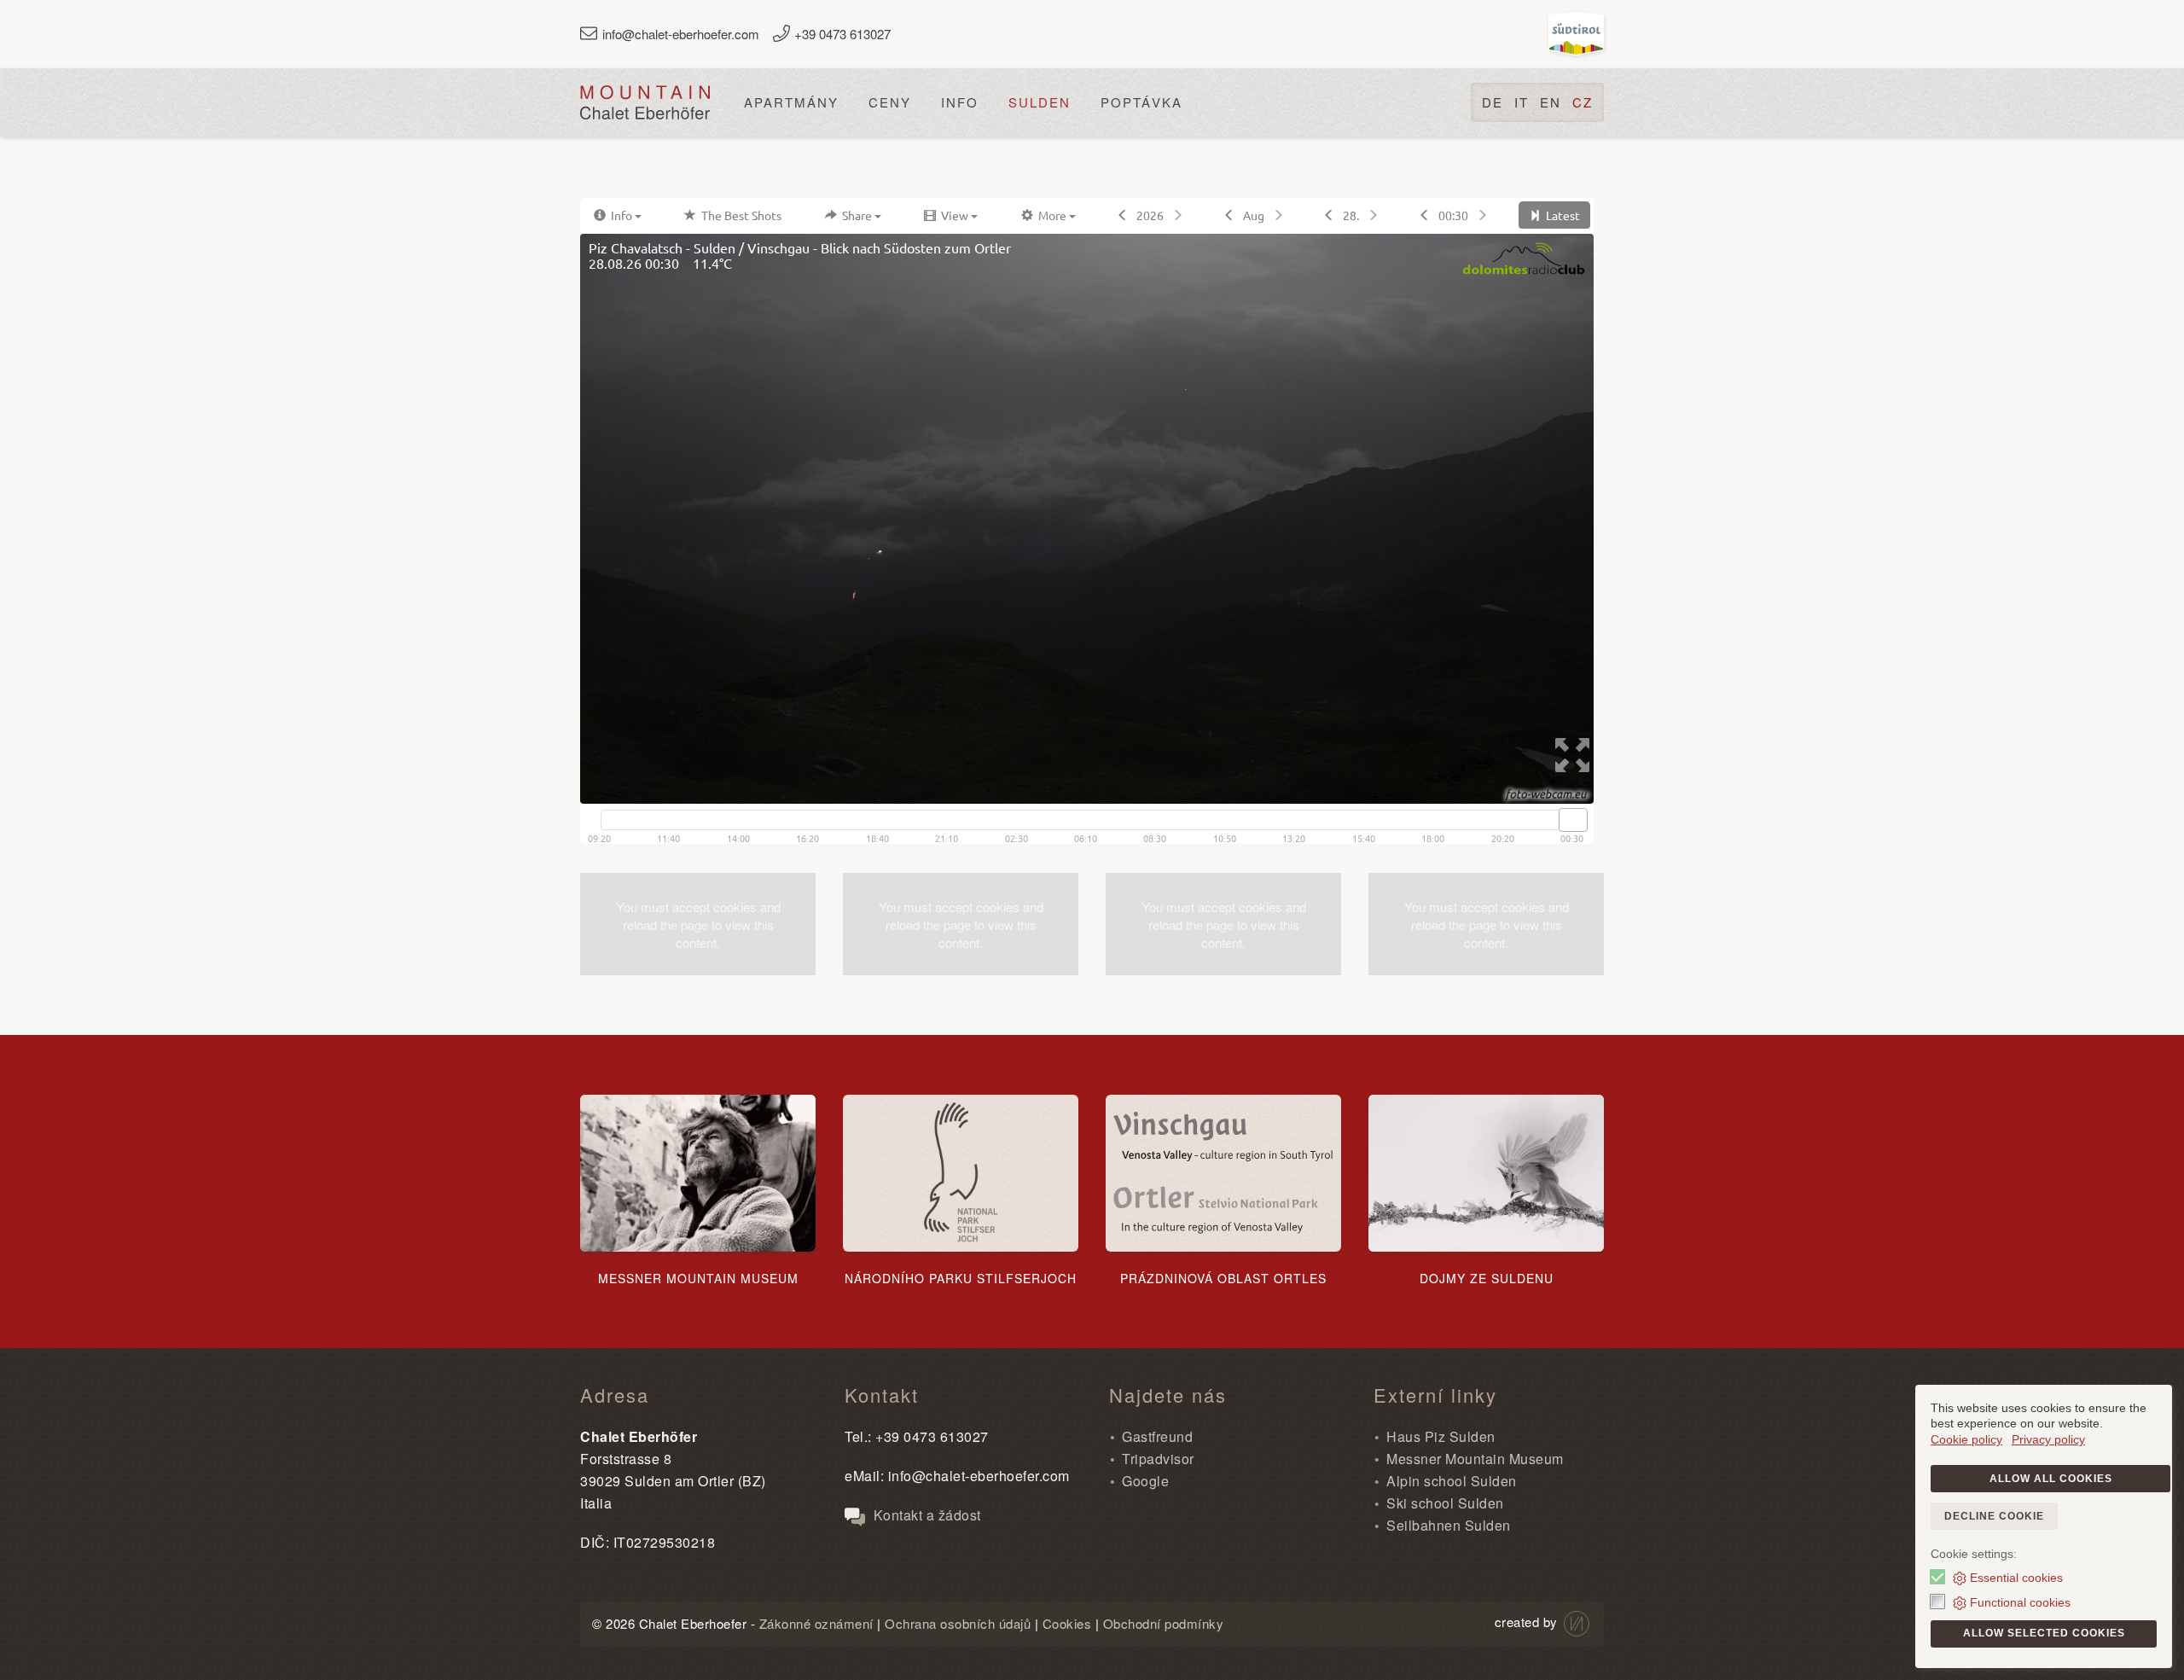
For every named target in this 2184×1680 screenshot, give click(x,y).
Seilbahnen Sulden (1449, 1525)
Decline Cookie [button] (1994, 1516)
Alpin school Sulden (1452, 1481)
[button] (698, 924)
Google (1145, 1481)
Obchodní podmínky (1164, 1623)
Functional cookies (2020, 1602)
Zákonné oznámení (816, 1623)
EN (1551, 102)
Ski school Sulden (1445, 1503)
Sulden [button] (1040, 102)
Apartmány (791, 102)
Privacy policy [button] (2048, 1439)
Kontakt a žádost (925, 1515)
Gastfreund (1157, 1436)
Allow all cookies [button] (2051, 1479)
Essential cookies (2016, 1578)
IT (1522, 102)
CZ (1583, 102)
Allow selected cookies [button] (2044, 1633)
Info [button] (960, 102)
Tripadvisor (1158, 1459)
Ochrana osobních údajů (958, 1623)
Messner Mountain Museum (1475, 1459)
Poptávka (1141, 102)
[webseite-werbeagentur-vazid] (1575, 1622)
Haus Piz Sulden (1441, 1436)
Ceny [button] (890, 102)
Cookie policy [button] (1966, 1439)
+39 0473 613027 (842, 34)
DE (1493, 102)
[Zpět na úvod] (645, 102)
